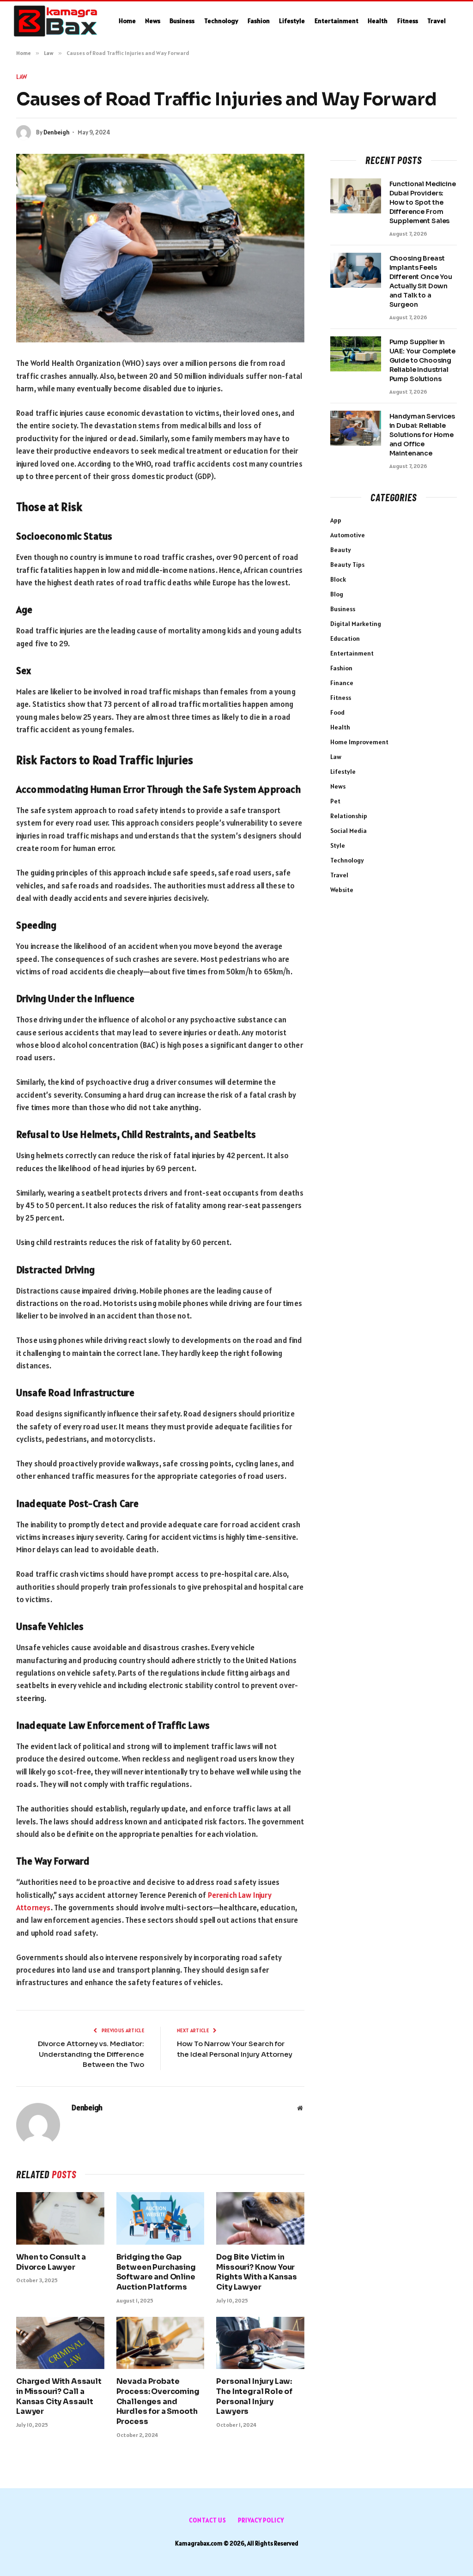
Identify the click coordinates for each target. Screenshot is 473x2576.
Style (338, 845)
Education (345, 638)
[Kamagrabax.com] (56, 21)
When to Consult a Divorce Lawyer (51, 2262)
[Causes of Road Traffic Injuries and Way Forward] (160, 248)
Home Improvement (359, 742)
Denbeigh (57, 132)
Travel (437, 21)
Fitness (408, 21)
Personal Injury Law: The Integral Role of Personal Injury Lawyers (254, 2396)
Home (127, 21)
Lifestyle (292, 21)
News (153, 21)
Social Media (349, 831)
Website (342, 890)
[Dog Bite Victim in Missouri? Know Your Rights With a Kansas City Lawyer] (260, 2218)
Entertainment (337, 21)
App (336, 520)
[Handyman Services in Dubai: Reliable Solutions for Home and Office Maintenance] (356, 428)
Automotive (348, 535)
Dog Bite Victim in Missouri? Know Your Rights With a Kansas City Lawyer (257, 2272)
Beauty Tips (347, 565)
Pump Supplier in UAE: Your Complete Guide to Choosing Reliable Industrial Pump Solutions (422, 360)
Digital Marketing (356, 624)
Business (182, 21)
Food (337, 712)
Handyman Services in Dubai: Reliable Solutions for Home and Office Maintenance (422, 435)
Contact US (208, 2520)
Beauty (341, 550)
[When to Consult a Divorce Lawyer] (60, 2218)
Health (378, 21)
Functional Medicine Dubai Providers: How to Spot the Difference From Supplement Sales (423, 202)
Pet (335, 801)
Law (22, 77)
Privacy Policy (261, 2520)
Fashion (259, 21)
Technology (221, 21)
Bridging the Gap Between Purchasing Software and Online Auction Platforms (156, 2272)
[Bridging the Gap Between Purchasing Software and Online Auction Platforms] (161, 2218)
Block (338, 579)
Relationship (349, 816)
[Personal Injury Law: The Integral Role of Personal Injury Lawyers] (260, 2343)
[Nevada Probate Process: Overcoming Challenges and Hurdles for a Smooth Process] (161, 2343)
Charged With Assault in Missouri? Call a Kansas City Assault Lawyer (59, 2396)
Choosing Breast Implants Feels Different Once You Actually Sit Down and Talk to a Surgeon (421, 281)
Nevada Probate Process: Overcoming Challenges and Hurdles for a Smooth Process (158, 2401)
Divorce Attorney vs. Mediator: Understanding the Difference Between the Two (91, 2054)
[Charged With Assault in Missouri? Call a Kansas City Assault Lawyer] (60, 2343)
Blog (337, 594)
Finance (342, 683)
